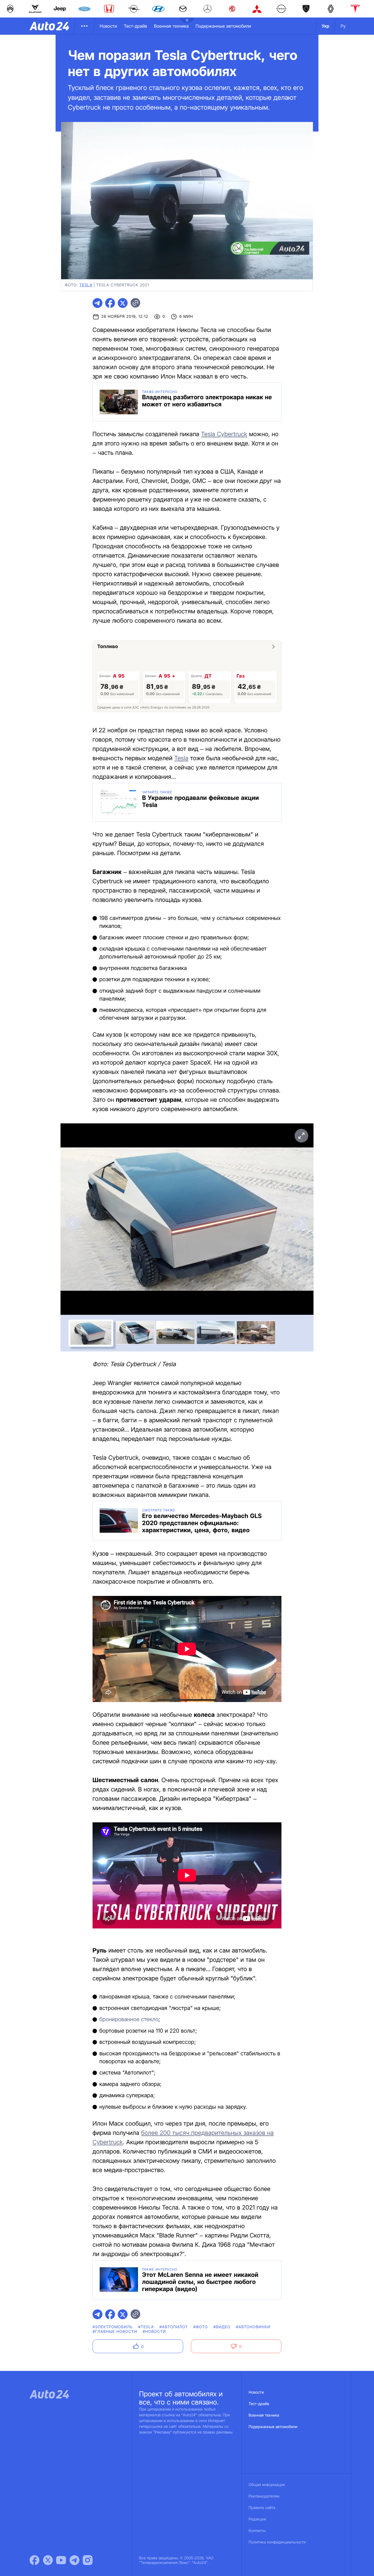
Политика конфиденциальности (277, 2542)
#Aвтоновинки (253, 2327)
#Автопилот (174, 2327)
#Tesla (146, 2327)
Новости (108, 26)
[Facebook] (34, 2560)
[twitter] (123, 303)
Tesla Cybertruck (224, 434)
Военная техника (171, 26)
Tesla (181, 758)
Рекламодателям (264, 2496)
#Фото (201, 2327)
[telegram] (97, 303)
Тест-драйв (135, 26)
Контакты (257, 2531)
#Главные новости (115, 2332)
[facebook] (110, 303)
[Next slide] (301, 1223)
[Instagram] (88, 2560)
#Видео (222, 2327)
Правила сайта (262, 2508)
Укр (326, 26)
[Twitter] (48, 2560)
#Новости (154, 2332)
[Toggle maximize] (301, 1136)
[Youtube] (61, 2560)
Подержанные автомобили (223, 26)
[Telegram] (74, 2560)
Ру (343, 26)
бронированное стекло (129, 2019)
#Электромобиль (113, 2327)
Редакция (257, 2519)
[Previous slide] (73, 1223)
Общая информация (267, 2485)
